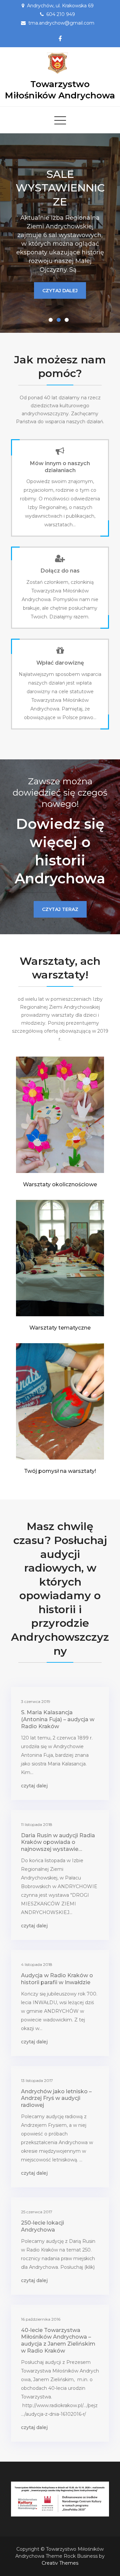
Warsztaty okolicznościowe (60, 1184)
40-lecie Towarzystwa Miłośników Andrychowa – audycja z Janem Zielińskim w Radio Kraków (58, 2340)
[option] (60, 233)
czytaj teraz (60, 909)
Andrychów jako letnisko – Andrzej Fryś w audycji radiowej (56, 2098)
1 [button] (52, 321)
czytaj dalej (60, 309)
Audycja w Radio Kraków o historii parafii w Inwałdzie (57, 1979)
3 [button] (68, 321)
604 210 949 (61, 14)
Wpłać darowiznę (60, 663)
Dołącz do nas (60, 571)
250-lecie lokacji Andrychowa (42, 2226)
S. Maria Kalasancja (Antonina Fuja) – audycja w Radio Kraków (58, 1719)
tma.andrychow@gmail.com (61, 23)
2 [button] (60, 321)
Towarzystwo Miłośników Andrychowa (60, 90)
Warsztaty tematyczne (60, 1328)
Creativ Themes (60, 2563)
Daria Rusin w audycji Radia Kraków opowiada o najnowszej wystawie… (58, 1842)
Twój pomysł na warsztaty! (60, 1471)
